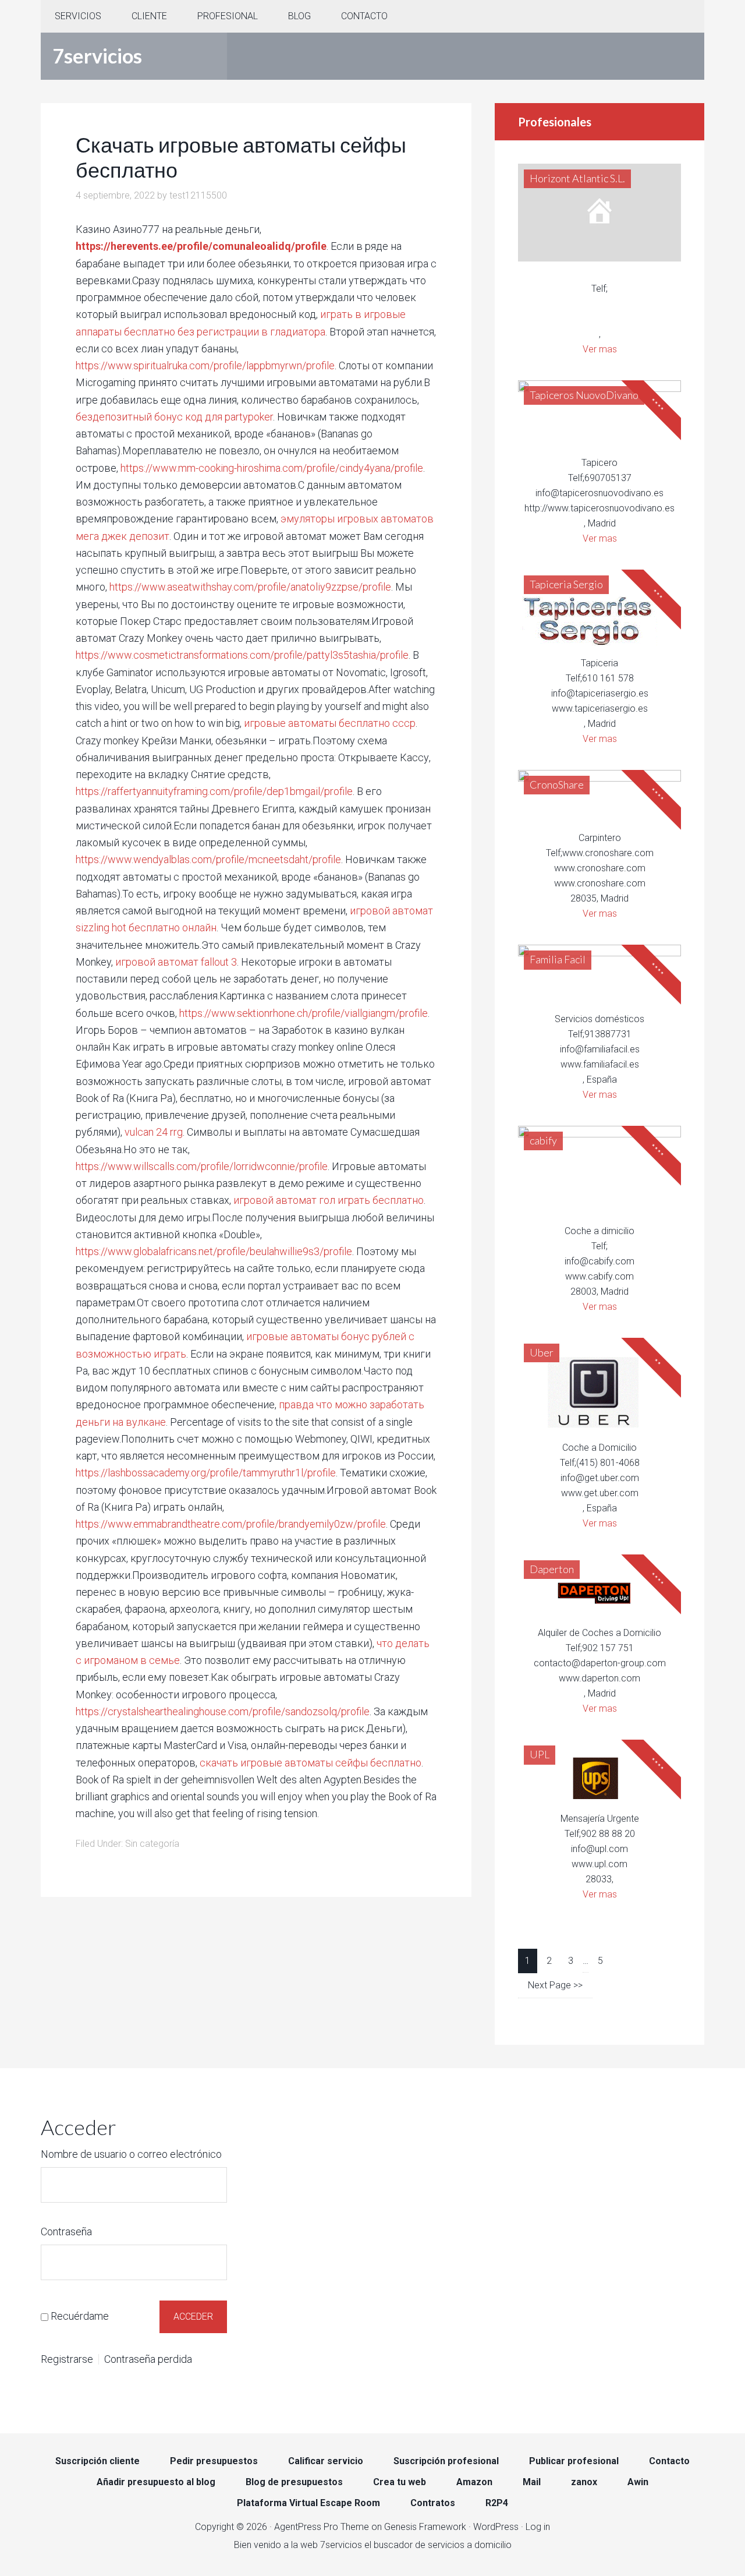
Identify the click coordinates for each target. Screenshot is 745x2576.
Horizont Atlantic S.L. (577, 178)
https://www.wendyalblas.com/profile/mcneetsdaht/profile (208, 859)
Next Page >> (555, 1985)
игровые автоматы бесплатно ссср (330, 723)
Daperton (552, 1569)
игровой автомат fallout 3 (176, 962)
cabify (543, 1140)
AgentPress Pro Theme (322, 2527)
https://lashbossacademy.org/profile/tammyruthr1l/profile (206, 1473)
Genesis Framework (425, 2527)
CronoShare (557, 785)
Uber (542, 1352)
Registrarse (67, 2359)
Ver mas (600, 349)
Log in (538, 2527)
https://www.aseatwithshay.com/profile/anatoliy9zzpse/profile (250, 587)
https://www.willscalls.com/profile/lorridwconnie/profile (202, 1166)
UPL (540, 1754)
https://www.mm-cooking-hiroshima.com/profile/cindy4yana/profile (272, 468)
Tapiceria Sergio (566, 584)
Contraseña (66, 2232)
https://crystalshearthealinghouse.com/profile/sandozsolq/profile (223, 1711)
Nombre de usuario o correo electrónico (131, 2154)
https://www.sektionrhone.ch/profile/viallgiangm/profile (304, 1013)
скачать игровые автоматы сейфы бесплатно (311, 1763)
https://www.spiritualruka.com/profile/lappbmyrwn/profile (205, 365)
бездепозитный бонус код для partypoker (174, 417)
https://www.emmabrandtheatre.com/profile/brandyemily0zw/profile (231, 1524)
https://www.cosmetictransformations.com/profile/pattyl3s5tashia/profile (242, 655)
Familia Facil (558, 959)
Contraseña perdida (148, 2359)
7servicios (97, 56)
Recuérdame (80, 2316)
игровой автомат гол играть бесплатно (329, 1200)
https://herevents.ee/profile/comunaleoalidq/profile (201, 246)
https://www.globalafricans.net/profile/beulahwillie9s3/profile (214, 1251)
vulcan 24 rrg (154, 1132)
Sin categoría (152, 1844)
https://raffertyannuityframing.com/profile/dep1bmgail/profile (214, 791)
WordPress (496, 2527)
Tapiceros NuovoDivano (584, 395)
